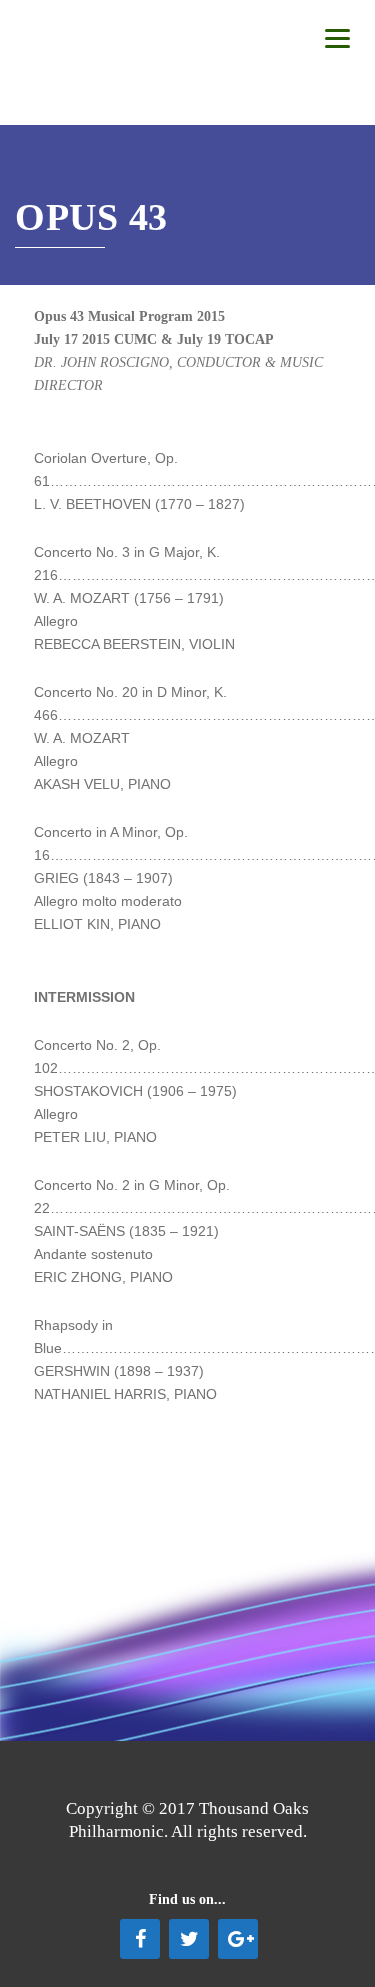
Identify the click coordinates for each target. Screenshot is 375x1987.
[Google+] (238, 1939)
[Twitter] (189, 1939)
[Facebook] (140, 1939)
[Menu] (337, 37)
